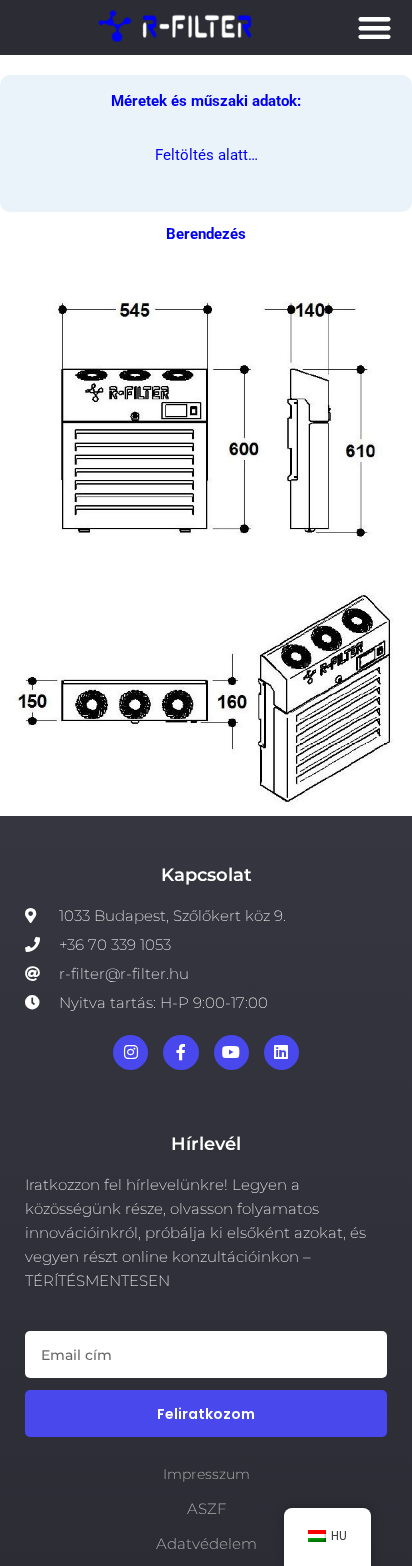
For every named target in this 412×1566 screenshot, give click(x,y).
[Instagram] (130, 1052)
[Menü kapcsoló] (374, 27)
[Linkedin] (281, 1052)
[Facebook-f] (180, 1052)
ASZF (206, 1508)
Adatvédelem (206, 1543)
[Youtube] (231, 1052)
